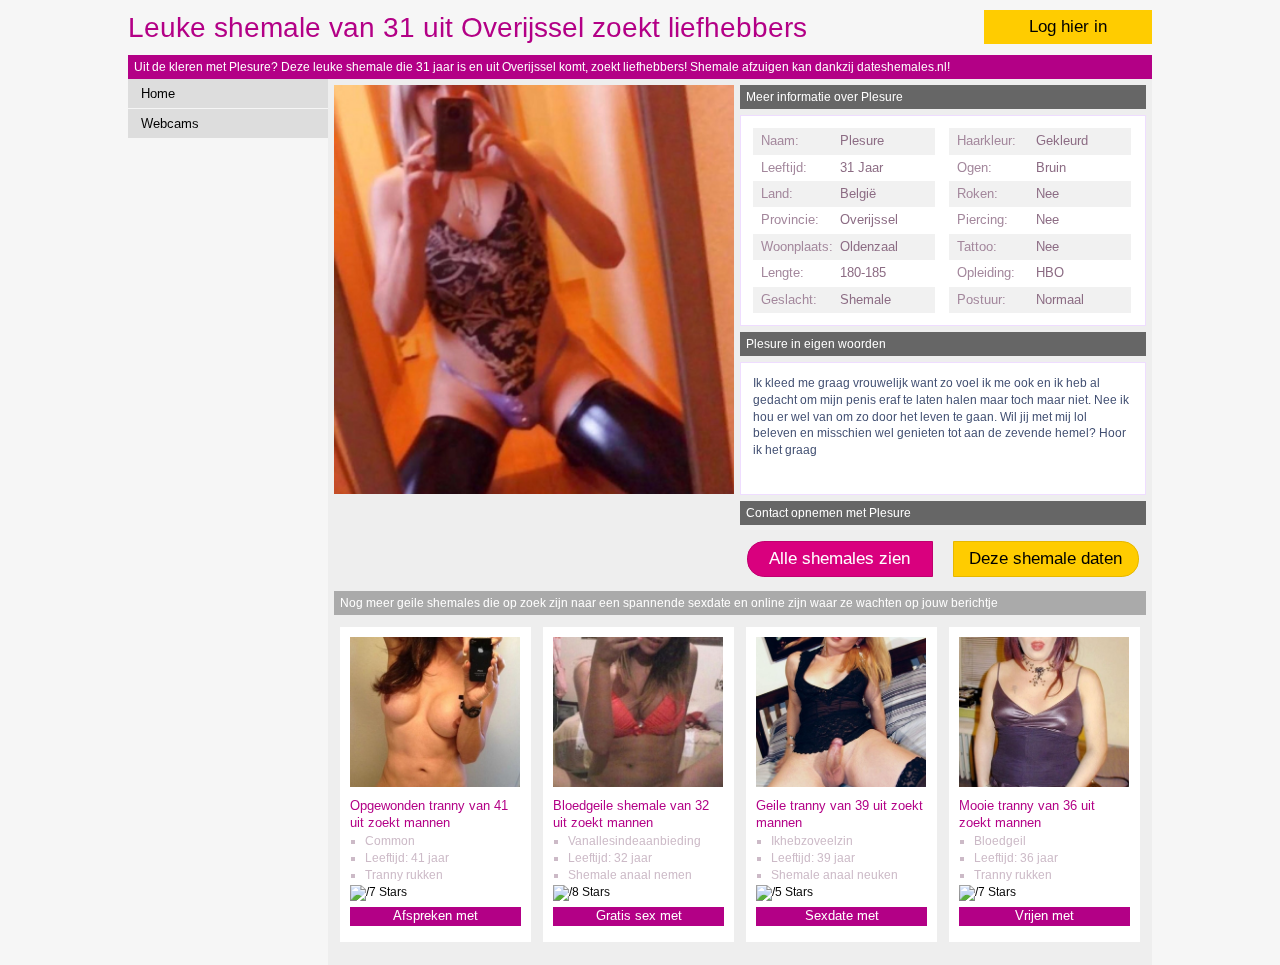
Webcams (170, 123)
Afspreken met (435, 915)
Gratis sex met (639, 915)
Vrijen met (1044, 915)
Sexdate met (842, 915)
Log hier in (1068, 26)
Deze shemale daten (1045, 558)
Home (158, 93)
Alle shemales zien (839, 558)
